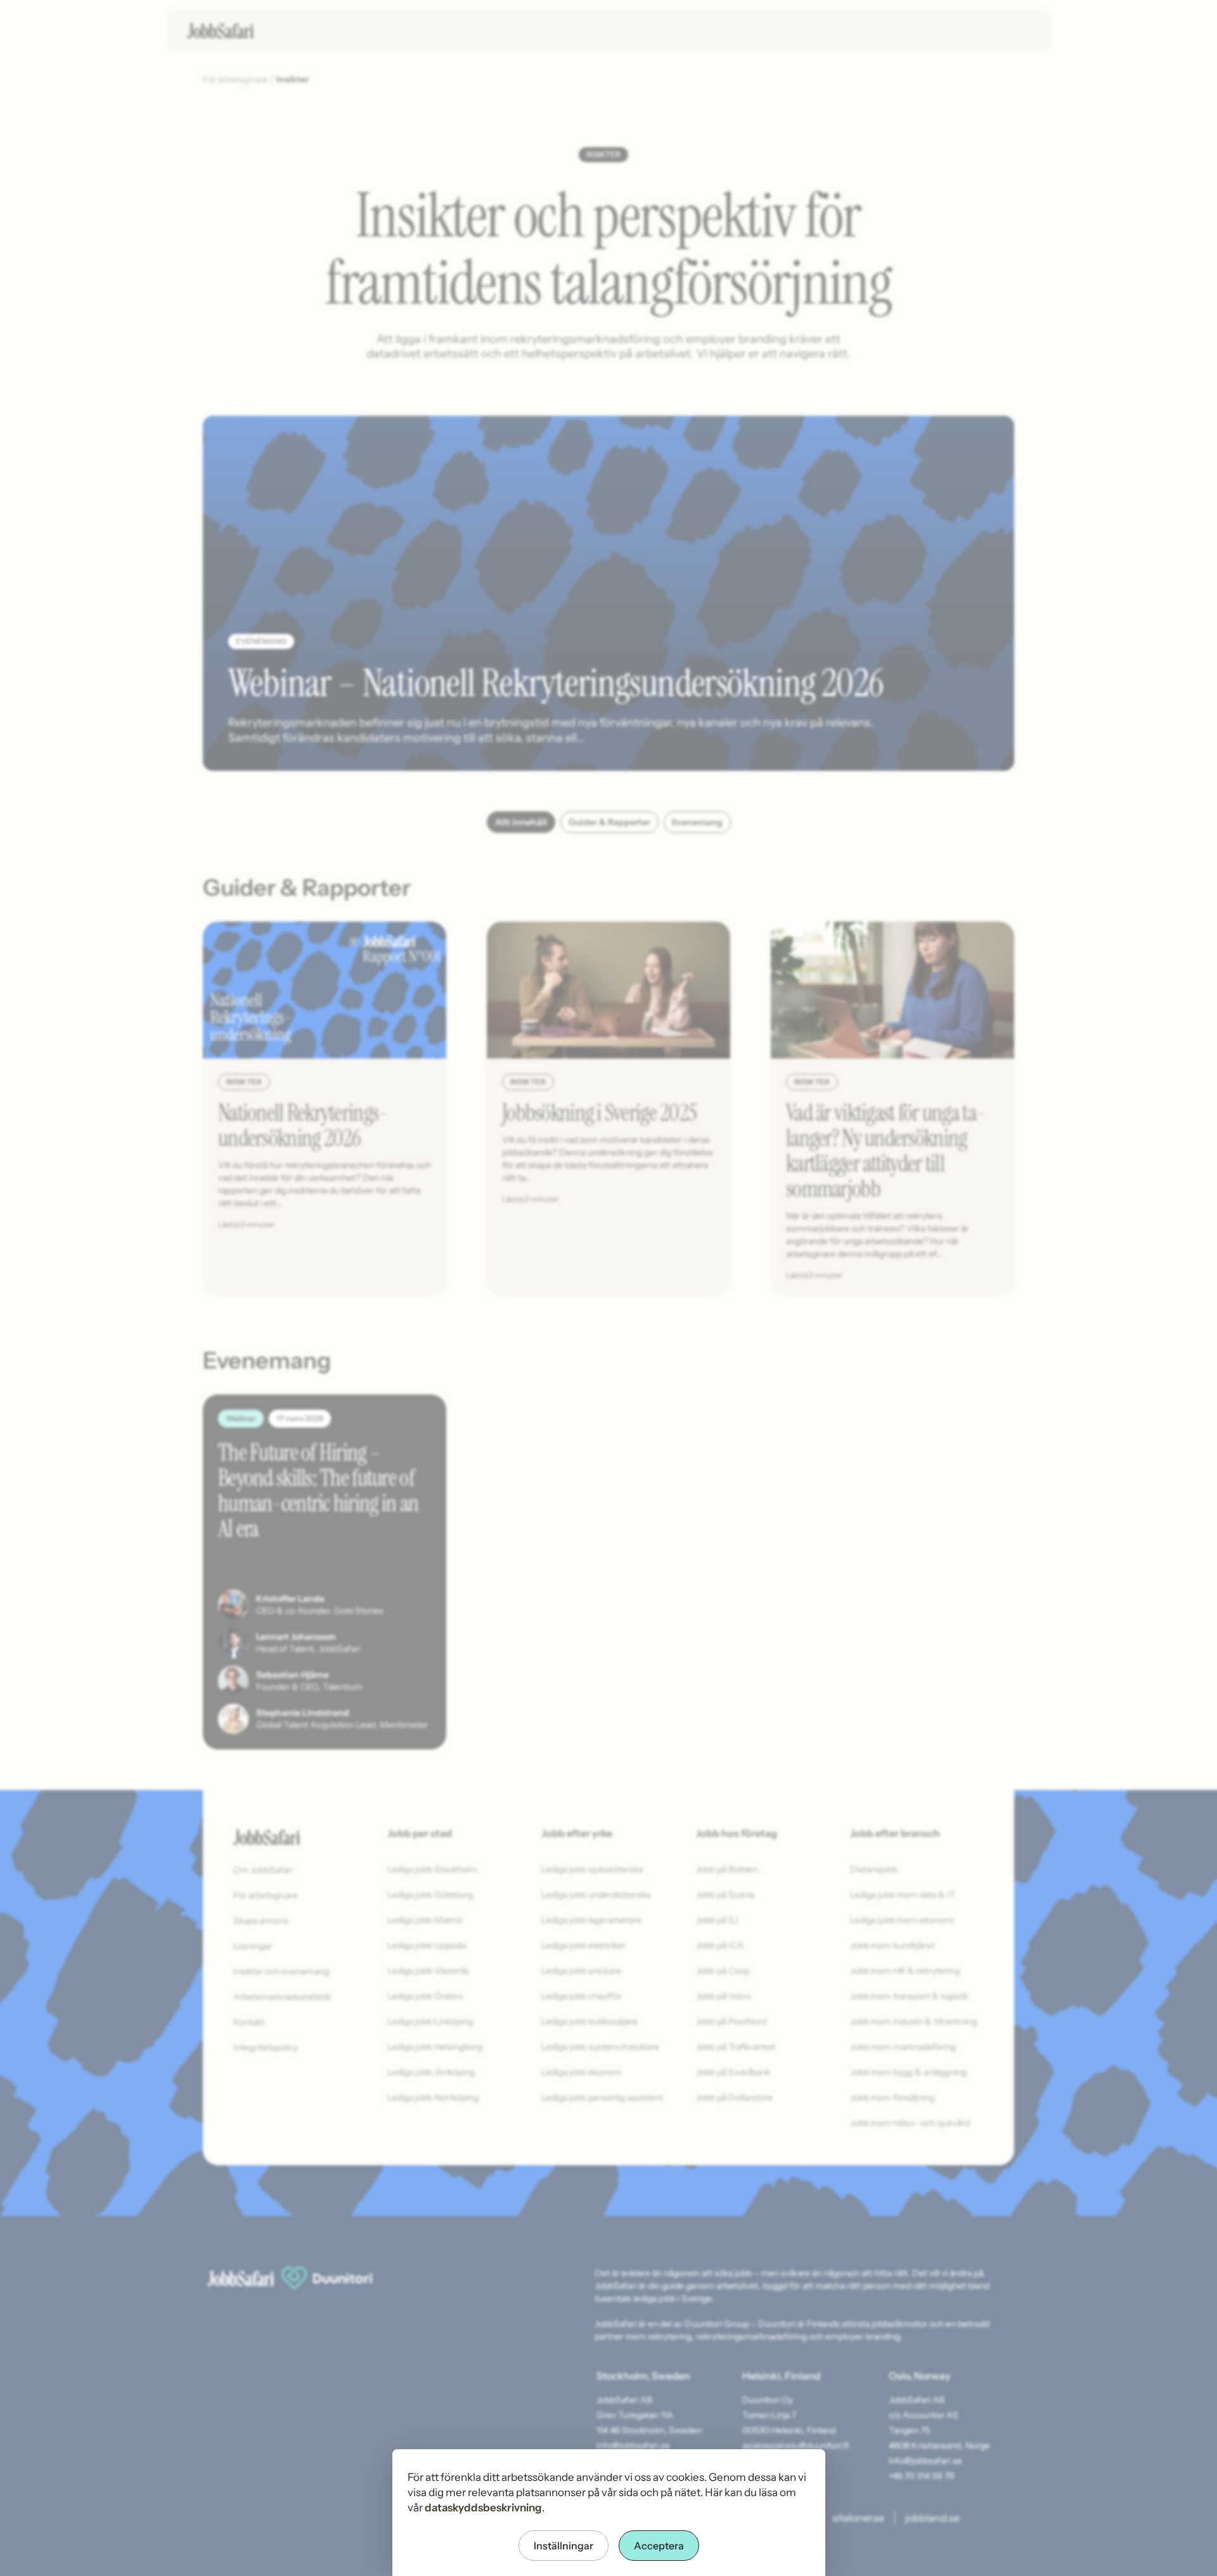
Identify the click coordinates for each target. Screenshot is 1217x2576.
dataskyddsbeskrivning (483, 2508)
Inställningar (563, 2546)
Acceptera (659, 2546)
